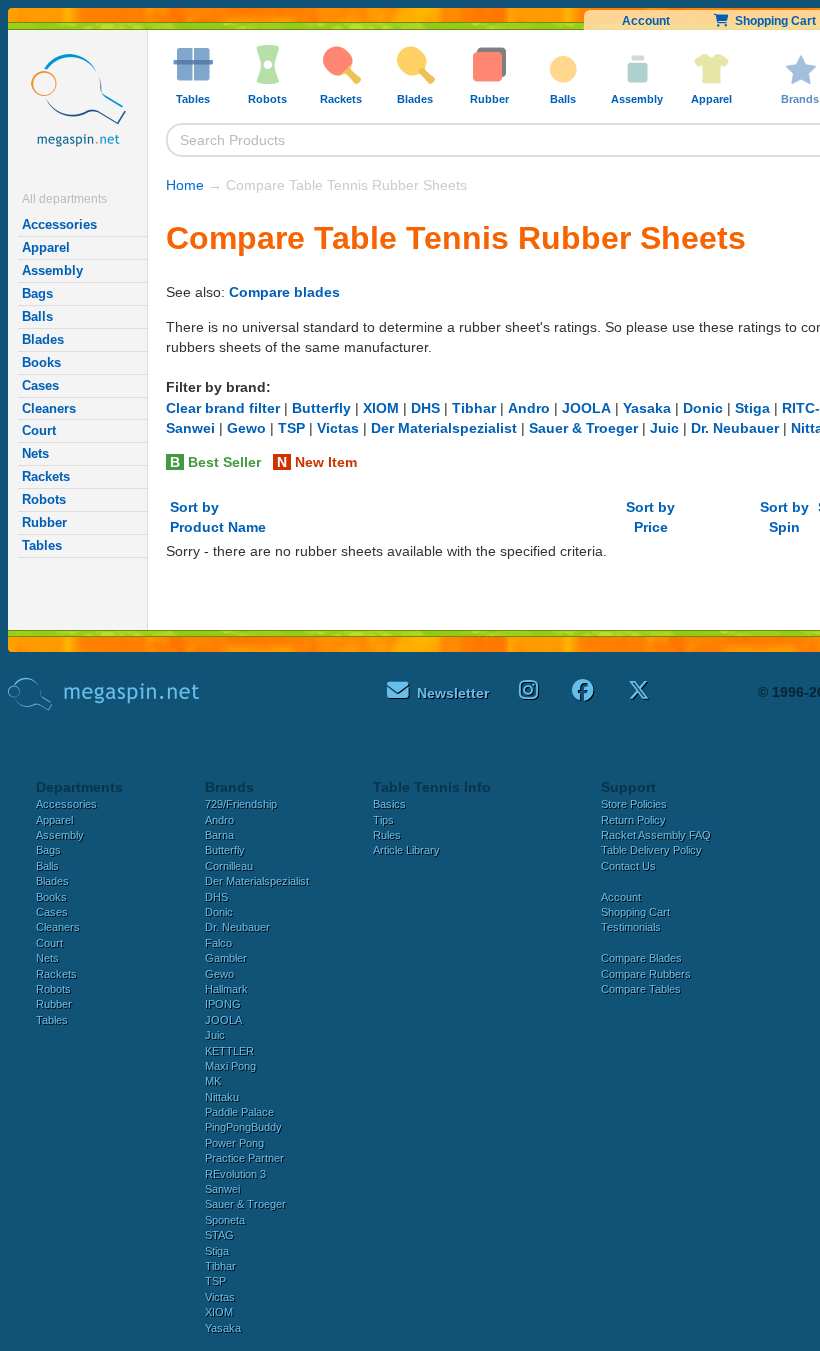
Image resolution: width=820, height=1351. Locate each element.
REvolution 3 (235, 1174)
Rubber (44, 522)
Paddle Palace (239, 1112)
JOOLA (586, 408)
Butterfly (321, 408)
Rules (387, 835)
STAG (219, 1235)
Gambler (226, 958)
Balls (37, 316)
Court (39, 430)
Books (41, 362)
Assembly (52, 270)
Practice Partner (244, 1158)
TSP (291, 428)
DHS (425, 408)
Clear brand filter (223, 408)
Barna (219, 835)
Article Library (406, 850)
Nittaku (222, 1097)
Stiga (752, 408)
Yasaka (647, 408)
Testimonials (631, 927)
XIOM (381, 408)
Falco (218, 943)
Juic (664, 428)
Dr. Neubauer (735, 428)
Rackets (46, 476)
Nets (35, 453)
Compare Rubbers (646, 974)
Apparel (46, 247)
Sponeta (225, 1220)
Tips (383, 820)
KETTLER (229, 1051)
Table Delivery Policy (651, 850)
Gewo (246, 428)
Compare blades (284, 292)
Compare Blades (641, 958)
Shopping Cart (635, 912)
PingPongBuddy (243, 1127)
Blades (43, 339)
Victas (338, 428)
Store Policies (634, 804)
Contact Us (628, 866)
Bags (37, 293)
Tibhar (474, 408)
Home (185, 185)
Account (646, 21)
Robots (44, 499)
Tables (42, 545)
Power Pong (234, 1143)
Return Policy (633, 820)
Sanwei (190, 428)
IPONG (223, 1004)
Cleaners (49, 408)
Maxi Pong (230, 1066)
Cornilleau (229, 866)
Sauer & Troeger (583, 428)
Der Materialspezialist (444, 428)
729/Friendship (241, 804)
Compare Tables (641, 989)
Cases (40, 385)
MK (213, 1081)
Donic (703, 408)
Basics (389, 804)
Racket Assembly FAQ (656, 835)
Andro (529, 408)
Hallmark (226, 989)
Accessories (59, 224)
